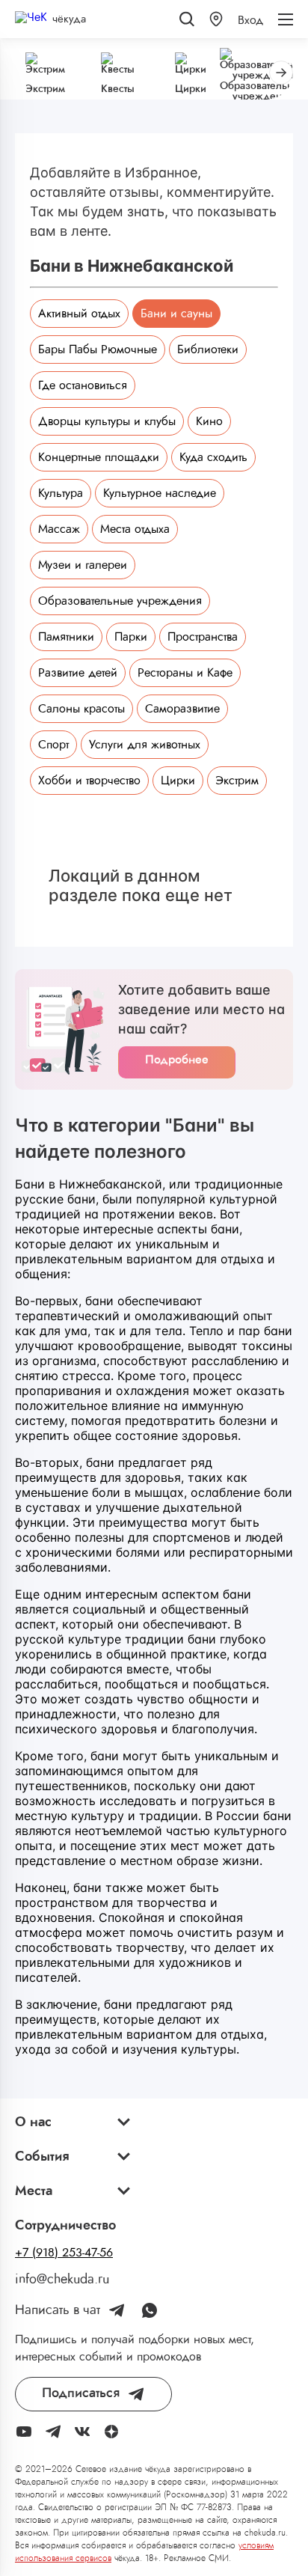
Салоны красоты (81, 709)
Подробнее (177, 1060)
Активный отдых (79, 314)
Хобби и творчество (89, 781)
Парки (131, 637)
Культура (61, 493)
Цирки (178, 781)
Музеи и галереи (83, 565)
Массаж (59, 529)
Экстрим (237, 781)
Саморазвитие (182, 709)
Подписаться (81, 2393)
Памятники (66, 637)
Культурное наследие (160, 493)
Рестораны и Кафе (185, 673)
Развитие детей (78, 673)
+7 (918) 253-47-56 (64, 2253)
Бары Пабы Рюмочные (98, 350)
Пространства (203, 637)
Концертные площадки (99, 457)
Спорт (53, 745)
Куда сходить (213, 457)
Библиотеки (208, 350)
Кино (209, 421)
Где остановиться (83, 385)
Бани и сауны (176, 314)
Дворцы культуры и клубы (107, 421)
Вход (250, 20)
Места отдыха (135, 529)
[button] (216, 19)
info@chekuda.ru (62, 2280)
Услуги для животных (145, 745)
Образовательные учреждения (120, 601)
